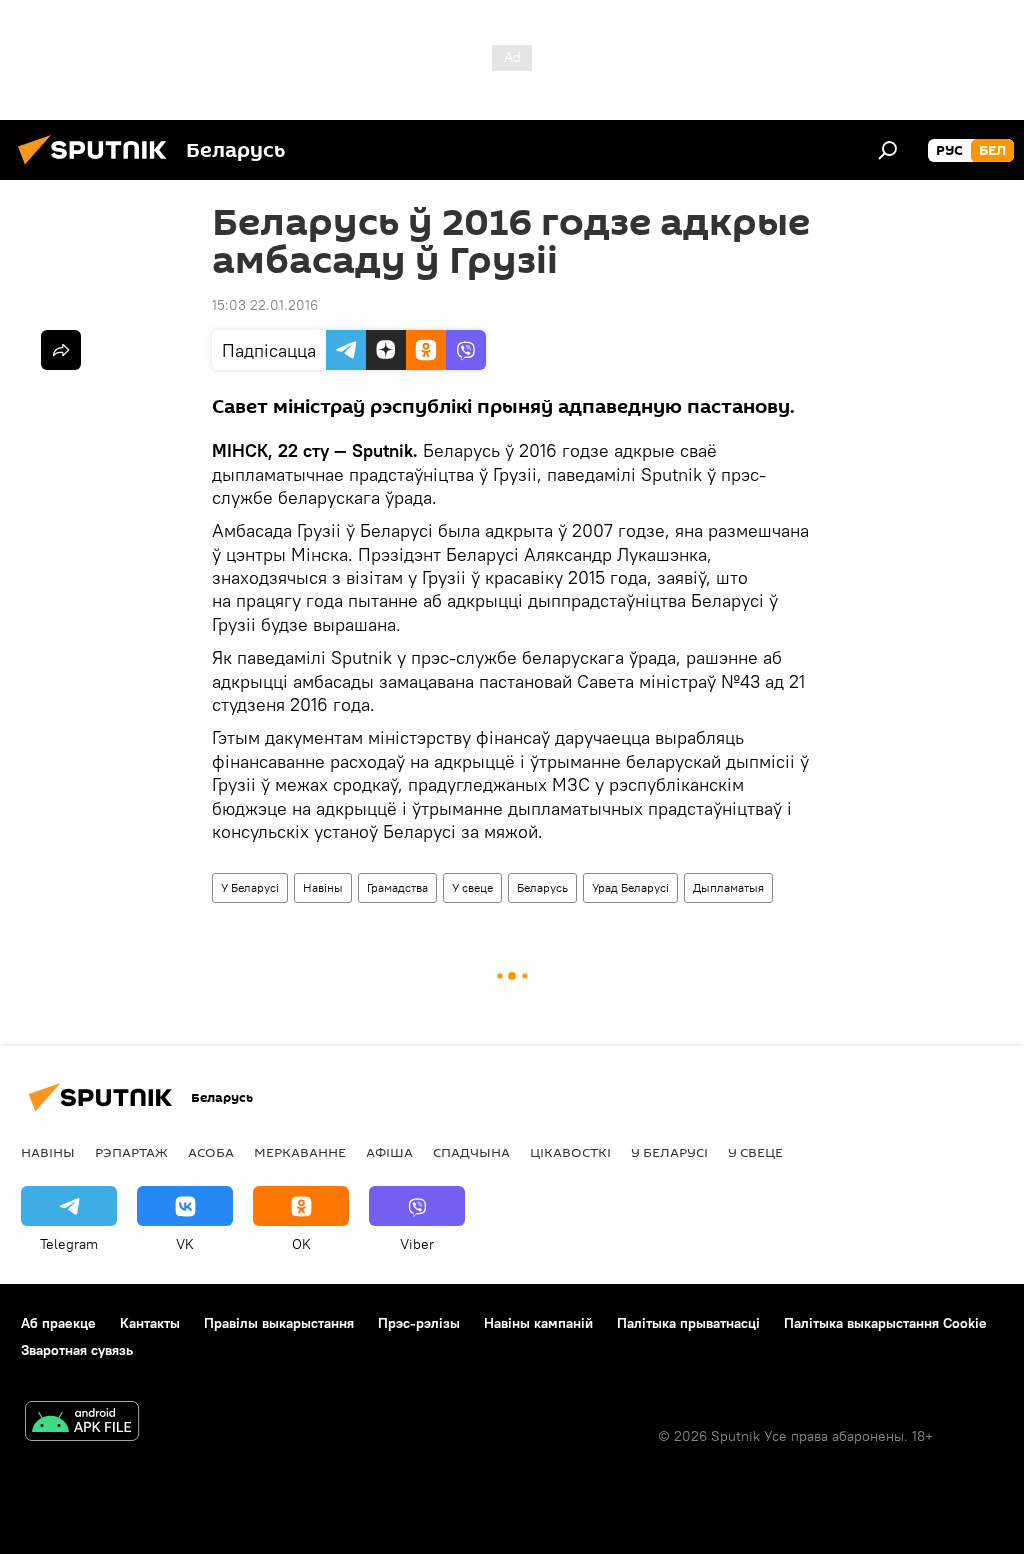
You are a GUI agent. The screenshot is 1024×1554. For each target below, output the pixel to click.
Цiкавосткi (570, 1152)
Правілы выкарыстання (279, 1323)
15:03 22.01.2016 (265, 305)
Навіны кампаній (538, 1323)
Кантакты (150, 1323)
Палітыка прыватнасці (688, 1323)
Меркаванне (300, 1152)
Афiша (389, 1152)
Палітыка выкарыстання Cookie (885, 1323)
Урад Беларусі (630, 887)
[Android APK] (82, 1423)
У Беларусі (250, 887)
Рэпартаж (131, 1152)
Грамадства (397, 887)
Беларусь (542, 887)
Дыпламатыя (728, 887)
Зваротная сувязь (77, 1350)
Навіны (323, 887)
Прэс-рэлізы (419, 1323)
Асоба (211, 1152)
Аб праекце (58, 1323)
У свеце (472, 887)
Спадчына (471, 1152)
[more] (61, 350)
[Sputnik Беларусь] (98, 167)
